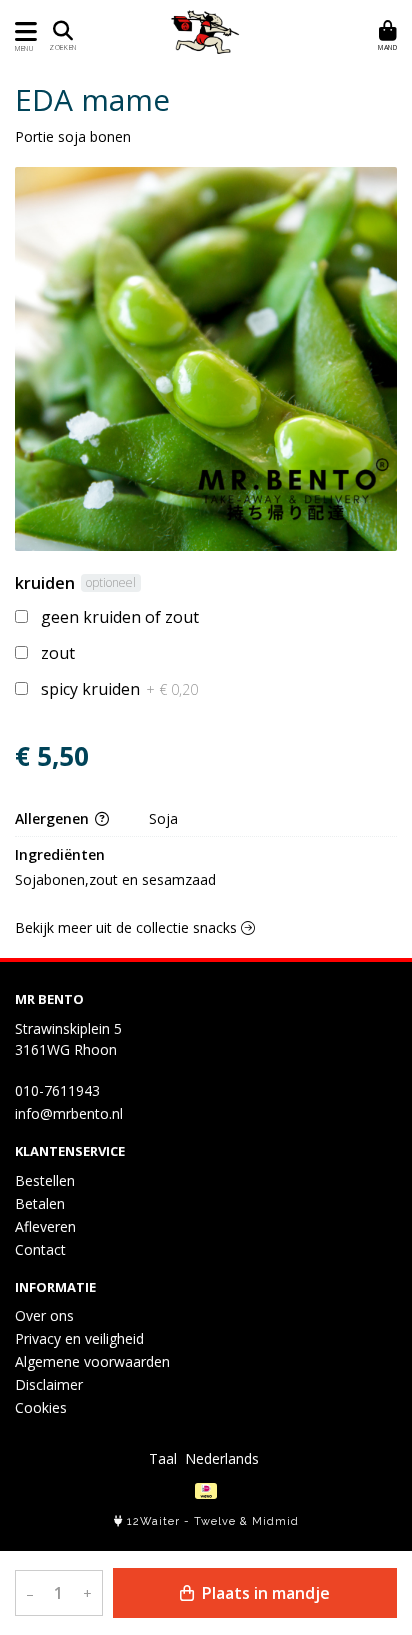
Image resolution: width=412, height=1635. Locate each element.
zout (58, 653)
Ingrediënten (60, 854)
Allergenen (54, 818)
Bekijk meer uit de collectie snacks (128, 927)
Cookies (41, 1407)
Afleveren (45, 1226)
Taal (163, 1458)
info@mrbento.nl (69, 1113)
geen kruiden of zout (120, 617)
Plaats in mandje (264, 1593)
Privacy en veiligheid (79, 1338)
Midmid (275, 1521)
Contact (40, 1249)
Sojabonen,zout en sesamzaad (115, 879)
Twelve (215, 1521)
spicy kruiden (119, 689)
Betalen (40, 1203)
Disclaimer (49, 1384)
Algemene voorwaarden (92, 1361)
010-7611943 (57, 1090)
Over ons (44, 1315)
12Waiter (153, 1521)
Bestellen (45, 1180)
